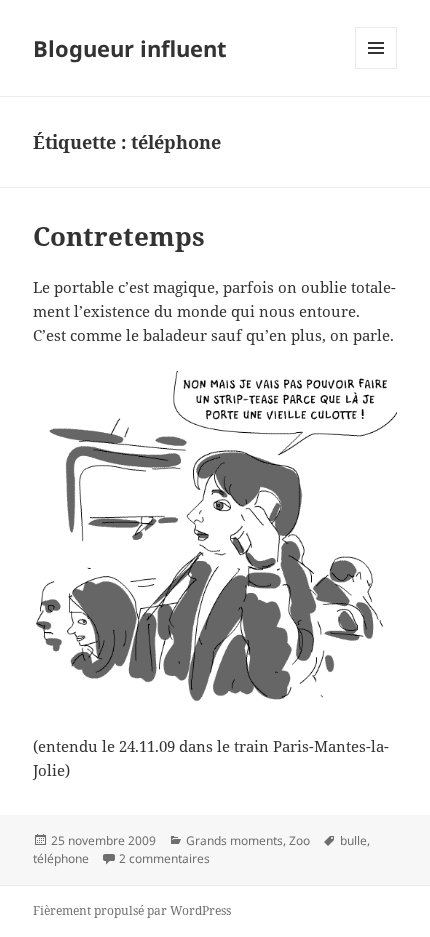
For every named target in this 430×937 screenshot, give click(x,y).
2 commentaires (164, 858)
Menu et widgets (376, 68)
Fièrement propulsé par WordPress (132, 910)
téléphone (61, 858)
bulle (353, 840)
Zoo (299, 840)
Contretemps (119, 236)
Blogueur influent (130, 48)
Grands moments (234, 840)
